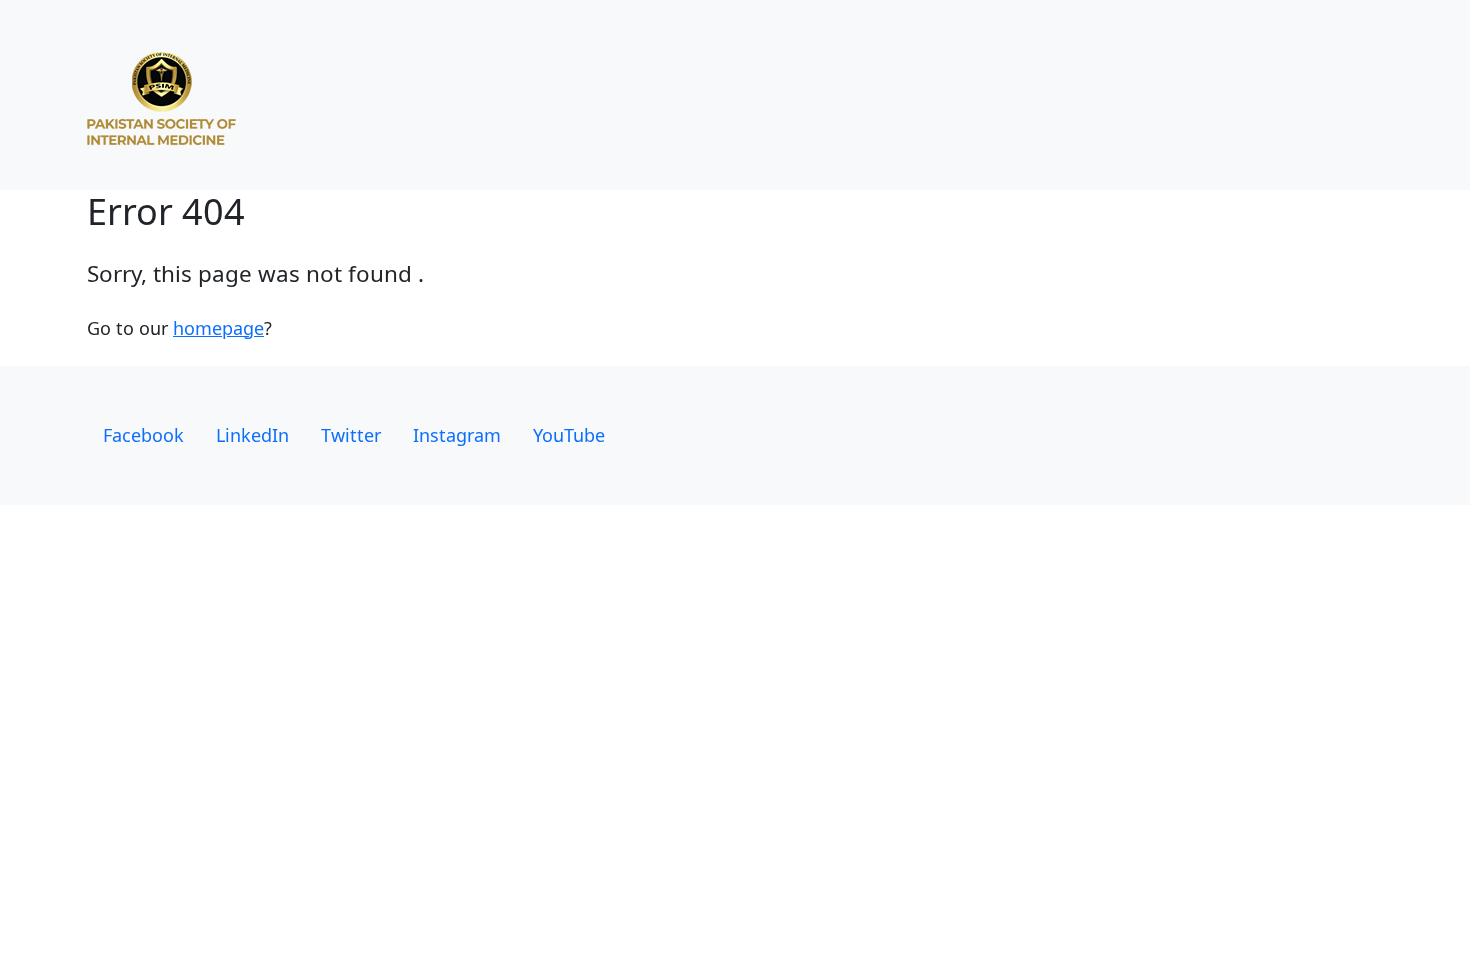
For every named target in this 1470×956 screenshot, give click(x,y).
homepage (218, 328)
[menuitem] (143, 435)
